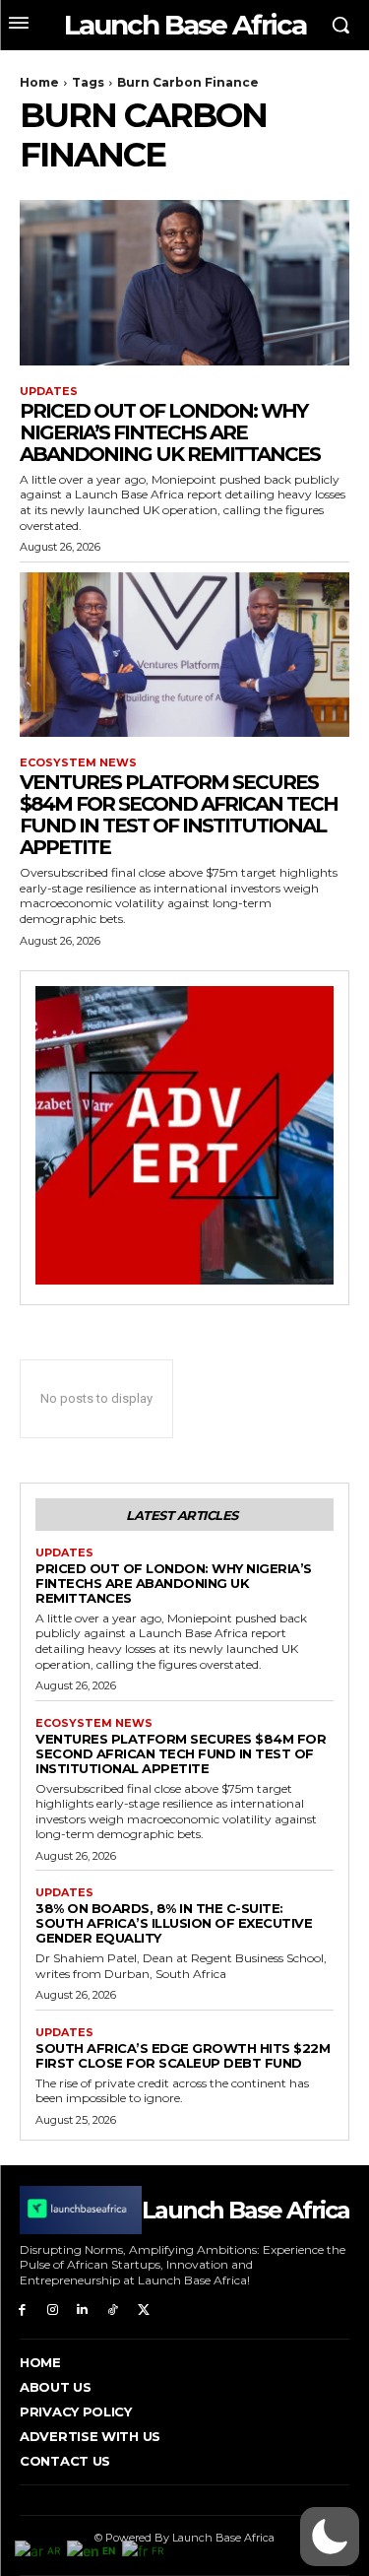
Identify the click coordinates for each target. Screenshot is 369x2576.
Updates (49, 392)
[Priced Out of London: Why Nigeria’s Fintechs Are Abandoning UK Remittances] (184, 283)
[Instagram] (53, 2309)
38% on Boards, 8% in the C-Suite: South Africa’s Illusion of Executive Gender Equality (174, 1923)
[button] (330, 2537)
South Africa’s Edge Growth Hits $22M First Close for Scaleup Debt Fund (183, 2055)
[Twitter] (143, 2309)
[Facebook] (22, 2309)
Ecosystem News (78, 763)
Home (39, 82)
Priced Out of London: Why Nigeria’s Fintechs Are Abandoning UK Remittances (170, 432)
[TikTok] (113, 2309)
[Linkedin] (83, 2309)
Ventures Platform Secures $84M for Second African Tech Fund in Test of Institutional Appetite (179, 815)
